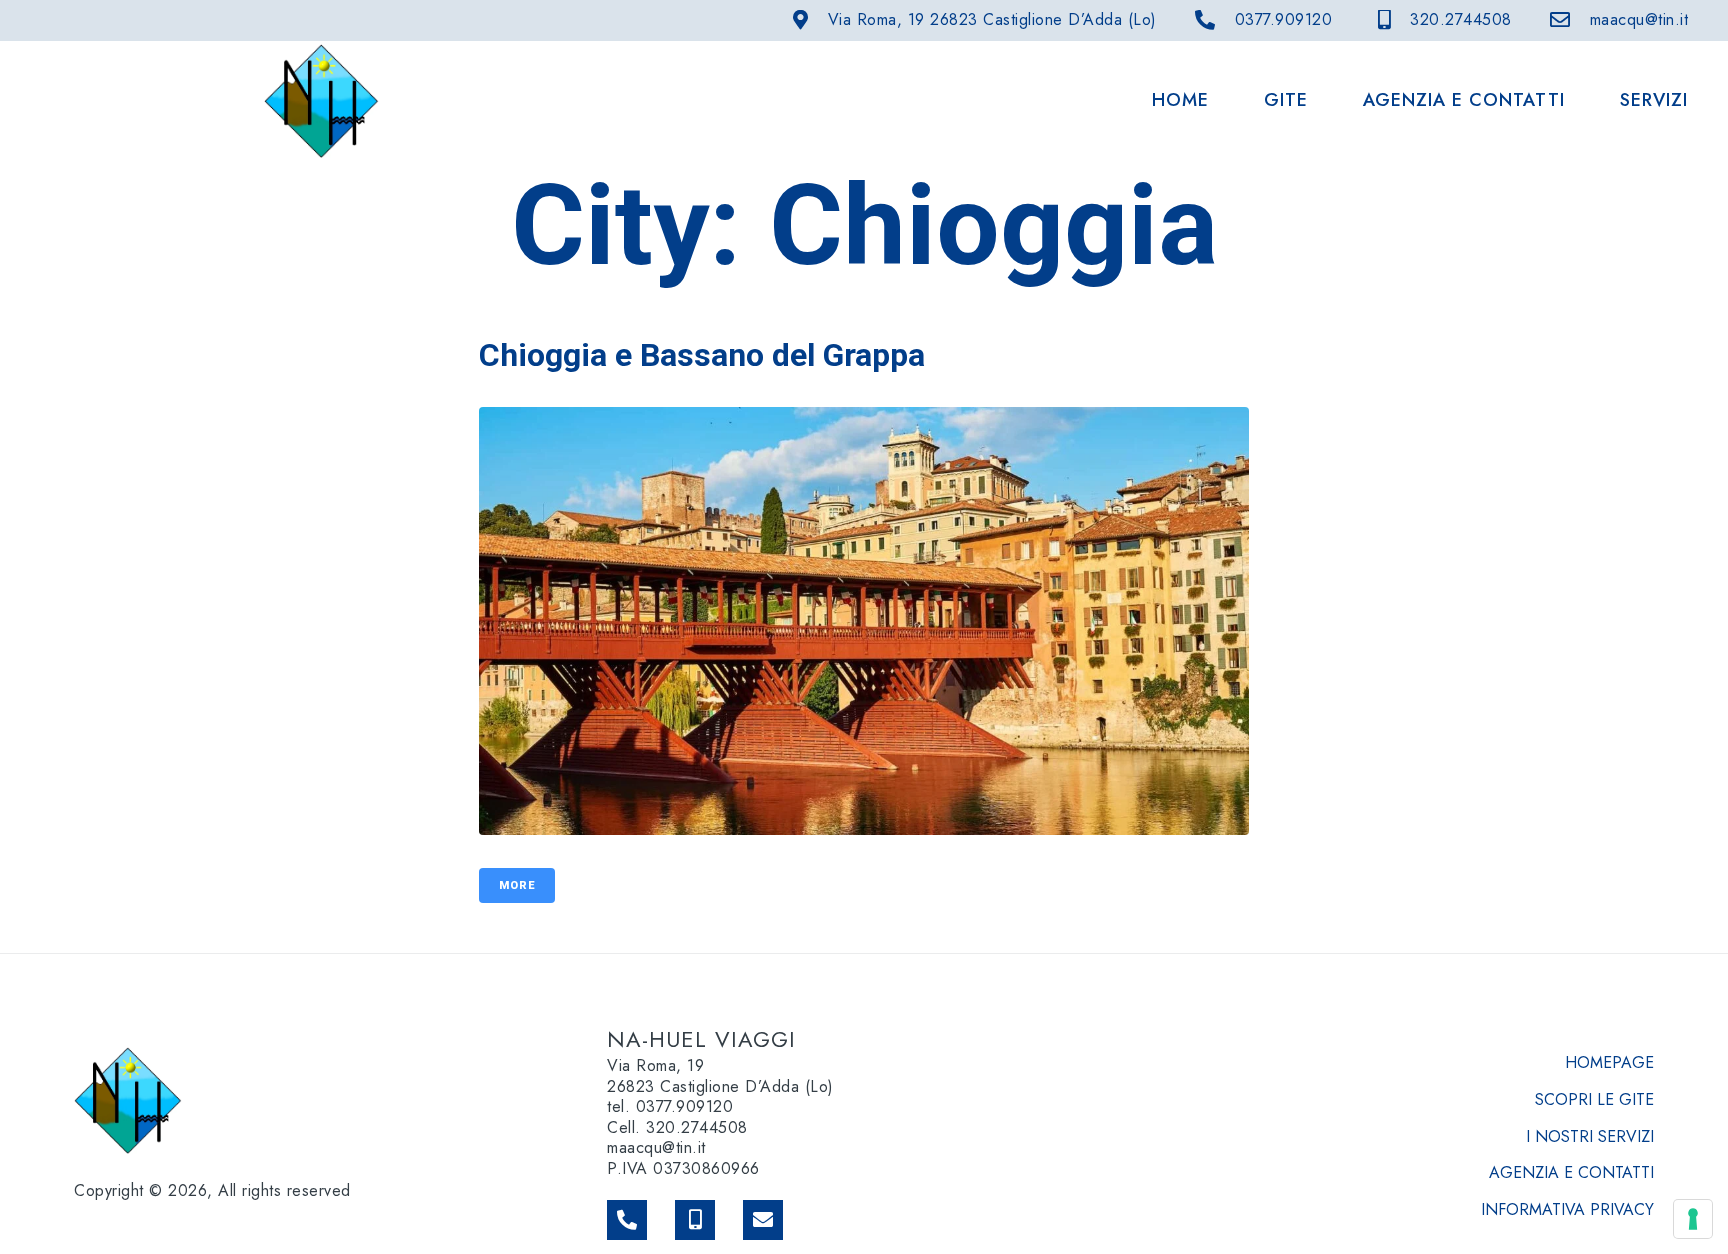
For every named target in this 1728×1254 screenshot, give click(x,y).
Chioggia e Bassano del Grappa (702, 355)
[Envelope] (763, 1220)
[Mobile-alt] (695, 1220)
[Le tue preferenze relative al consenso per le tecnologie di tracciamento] (1693, 1219)
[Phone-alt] (627, 1220)
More (517, 885)
